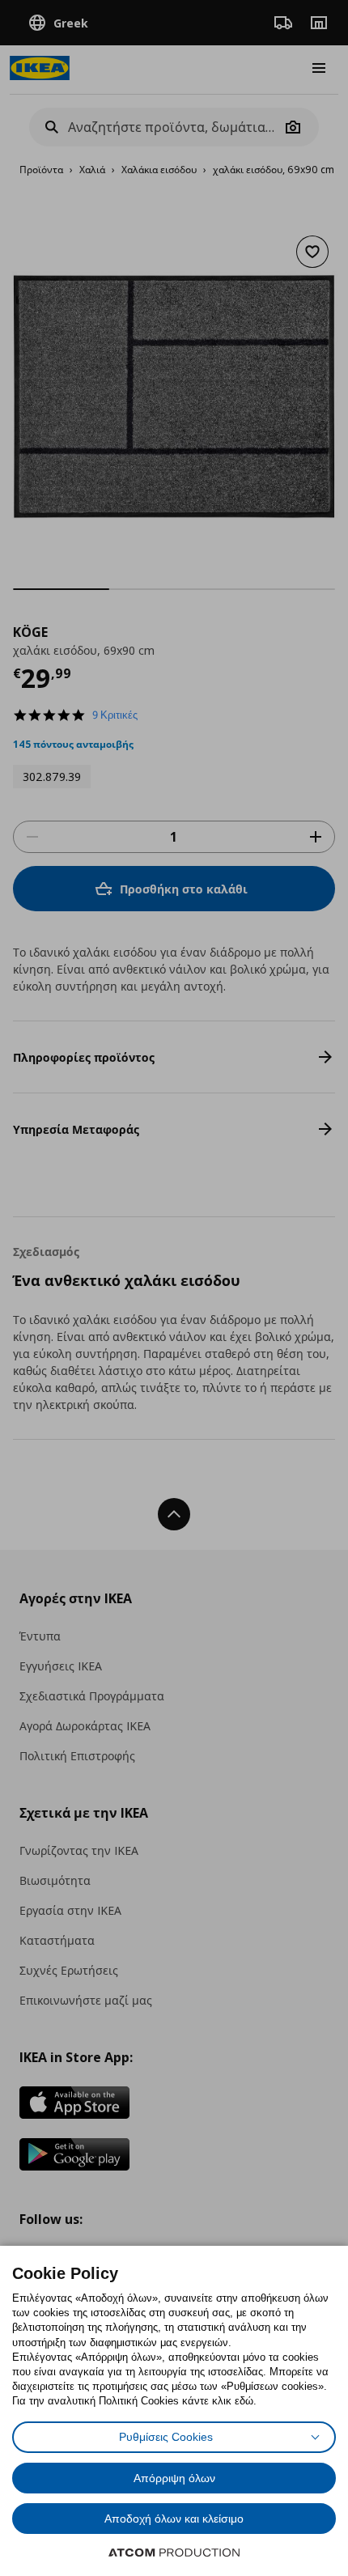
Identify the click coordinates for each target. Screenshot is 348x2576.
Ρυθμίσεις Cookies (166, 2437)
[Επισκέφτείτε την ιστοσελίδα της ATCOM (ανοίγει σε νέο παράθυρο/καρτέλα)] (174, 2553)
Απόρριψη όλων (174, 2478)
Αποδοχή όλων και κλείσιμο (174, 2519)
